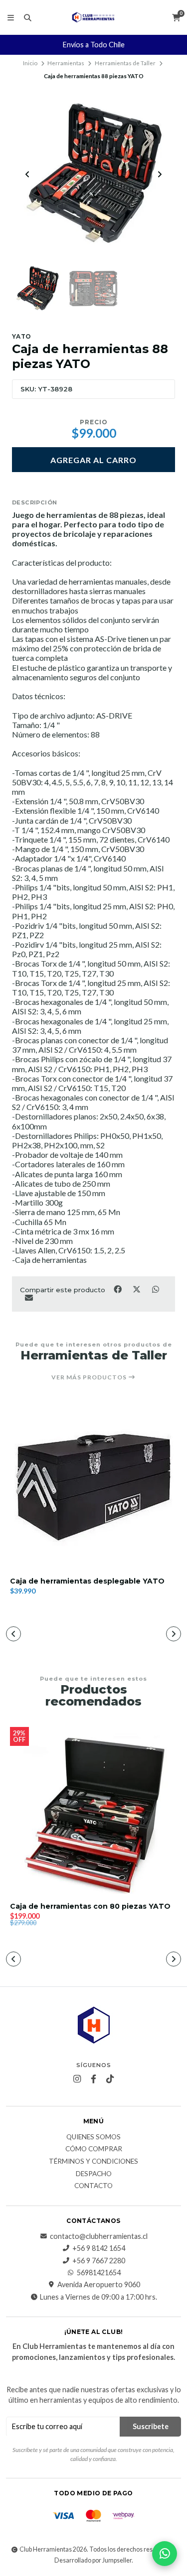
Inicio (30, 63)
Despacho (94, 2174)
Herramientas (66, 63)
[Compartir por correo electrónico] (29, 1297)
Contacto (93, 2186)
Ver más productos (90, 1377)
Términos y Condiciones (93, 2162)
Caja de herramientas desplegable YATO (87, 1581)
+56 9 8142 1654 (99, 2248)
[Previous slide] (27, 174)
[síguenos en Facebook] (94, 2079)
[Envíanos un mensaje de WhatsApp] (165, 2554)
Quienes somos (93, 2137)
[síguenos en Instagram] (77, 2079)
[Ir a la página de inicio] (93, 17)
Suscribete (151, 2426)
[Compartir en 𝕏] (137, 1289)
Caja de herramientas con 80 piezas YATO (90, 1906)
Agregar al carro (93, 460)
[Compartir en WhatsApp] (155, 1289)
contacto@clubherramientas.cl (99, 2236)
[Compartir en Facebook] (118, 1289)
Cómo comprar (94, 2149)
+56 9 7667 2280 (99, 2261)
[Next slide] (160, 174)
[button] (13, 1634)
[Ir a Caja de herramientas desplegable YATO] (93, 1485)
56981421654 (99, 2273)
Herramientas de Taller (125, 63)
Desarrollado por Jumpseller (93, 2560)
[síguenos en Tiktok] (110, 2079)
